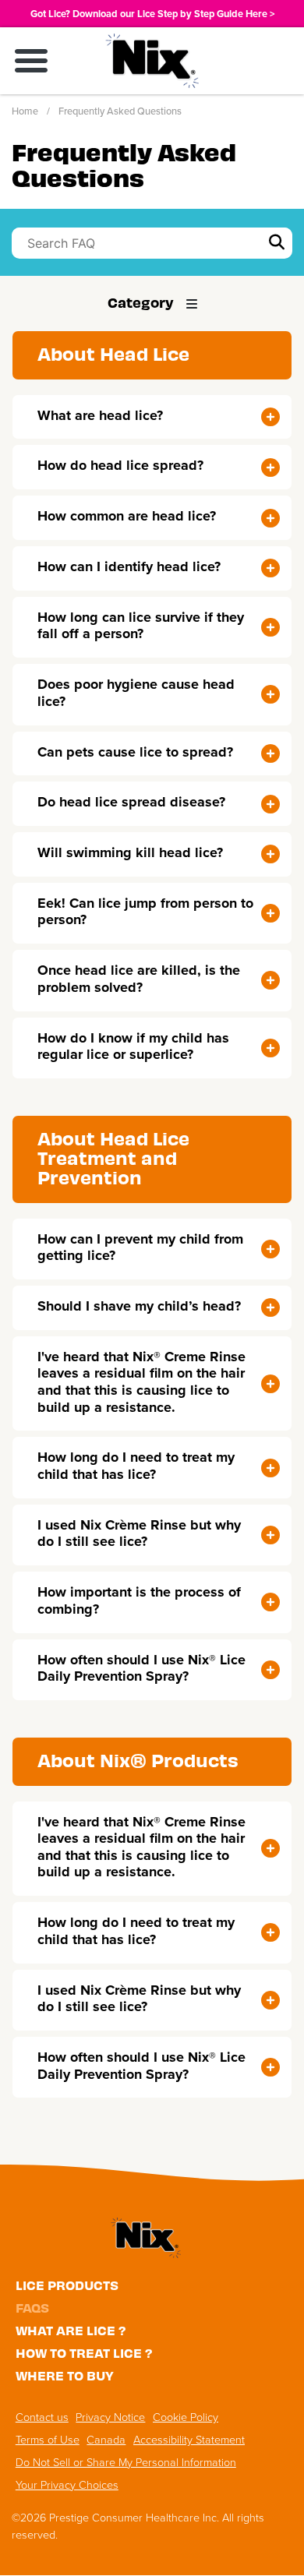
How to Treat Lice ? (84, 2352)
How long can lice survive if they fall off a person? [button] (141, 626)
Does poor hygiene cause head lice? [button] (136, 693)
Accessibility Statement (189, 2440)
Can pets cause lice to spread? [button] (135, 752)
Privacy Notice (110, 2417)
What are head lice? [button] (100, 415)
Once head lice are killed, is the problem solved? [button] (139, 979)
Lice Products (67, 2285)
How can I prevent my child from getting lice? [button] (140, 1247)
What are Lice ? (71, 2330)
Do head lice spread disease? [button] (131, 802)
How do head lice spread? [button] (120, 465)
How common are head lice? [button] (127, 516)
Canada (106, 2440)
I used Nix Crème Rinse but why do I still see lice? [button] (139, 1533)
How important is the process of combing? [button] (139, 1600)
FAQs (32, 2307)
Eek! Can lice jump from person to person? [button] (145, 912)
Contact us (42, 2417)
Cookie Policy (186, 2417)
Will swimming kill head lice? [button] (130, 852)
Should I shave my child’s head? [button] (139, 1306)
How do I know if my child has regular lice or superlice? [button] (133, 1046)
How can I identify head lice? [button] (129, 566)
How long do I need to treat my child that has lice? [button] (136, 1466)
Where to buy (65, 2375)
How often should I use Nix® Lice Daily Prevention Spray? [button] (141, 1668)
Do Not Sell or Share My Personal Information (126, 2462)
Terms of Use (48, 2440)
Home (25, 111)
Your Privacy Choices (67, 2485)
